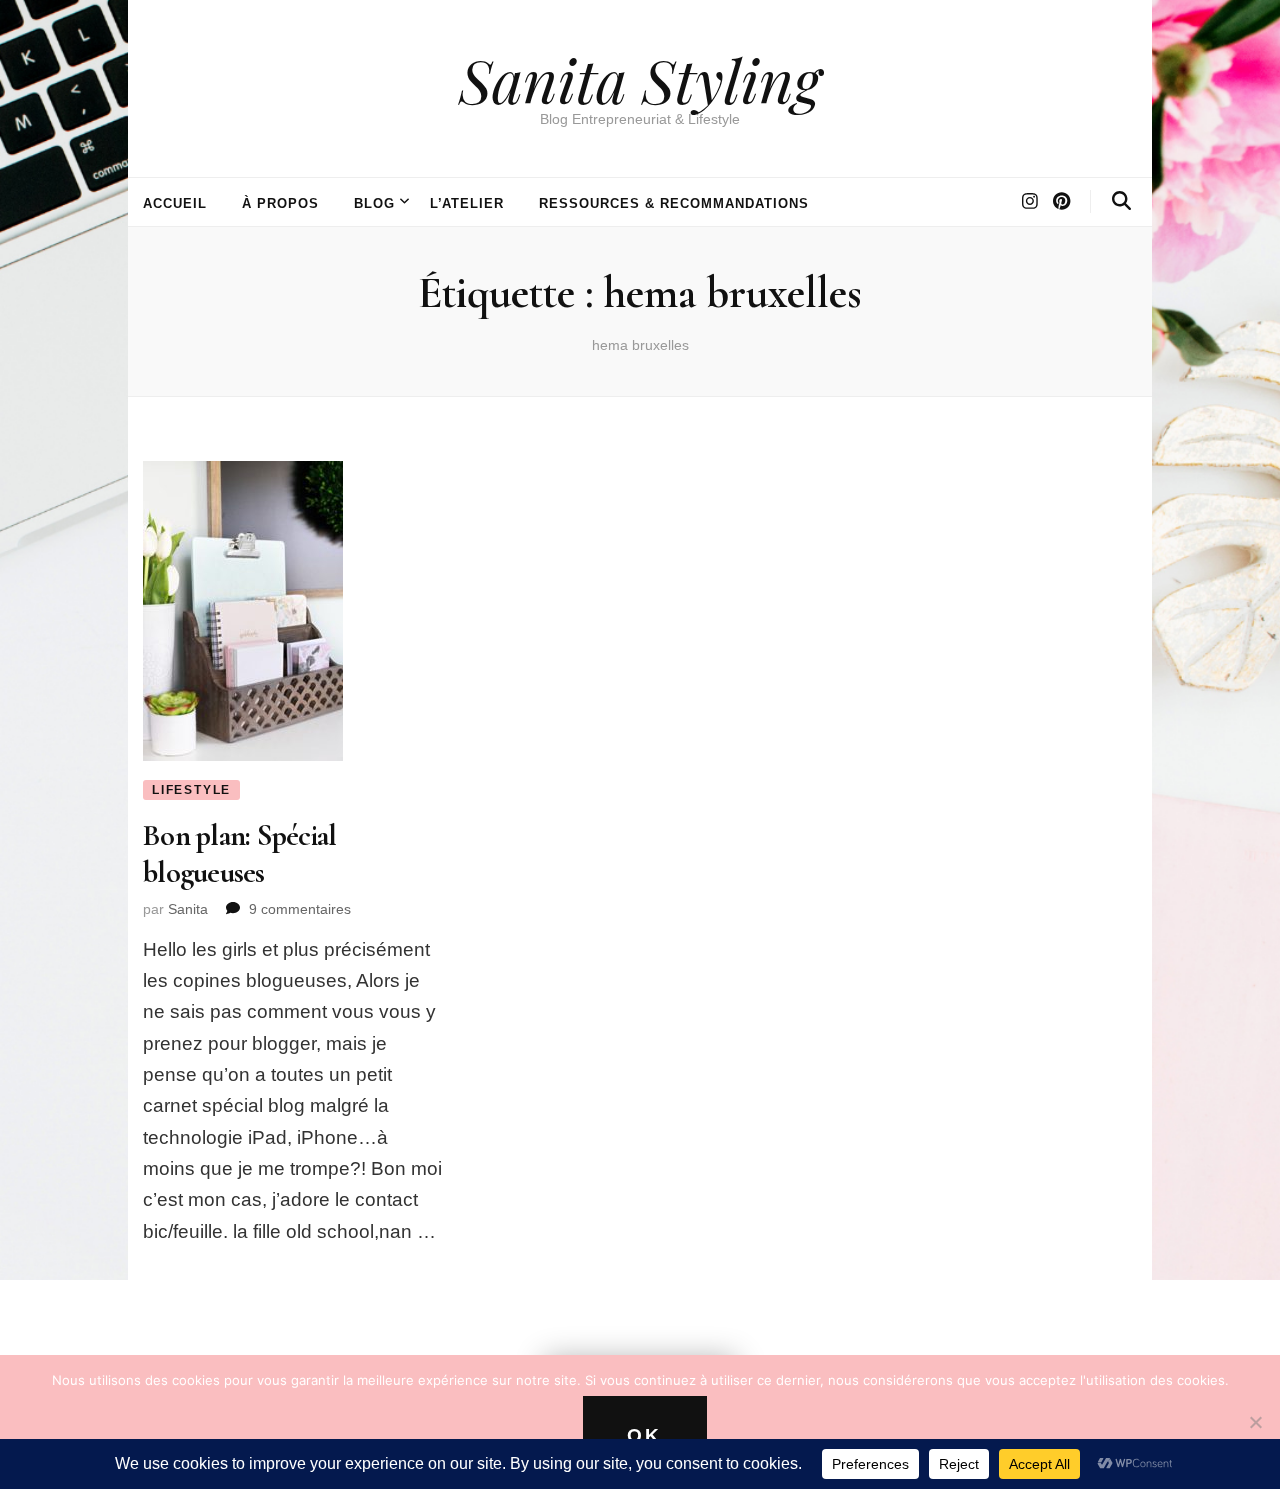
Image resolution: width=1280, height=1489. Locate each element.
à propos (280, 203)
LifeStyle (191, 790)
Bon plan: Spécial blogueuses (239, 853)
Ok (645, 1435)
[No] (1255, 1422)
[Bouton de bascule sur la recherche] (1121, 201)
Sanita (188, 909)
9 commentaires (300, 909)
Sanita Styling (640, 79)
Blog (374, 203)
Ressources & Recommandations (673, 203)
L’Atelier (467, 203)
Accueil (175, 203)
